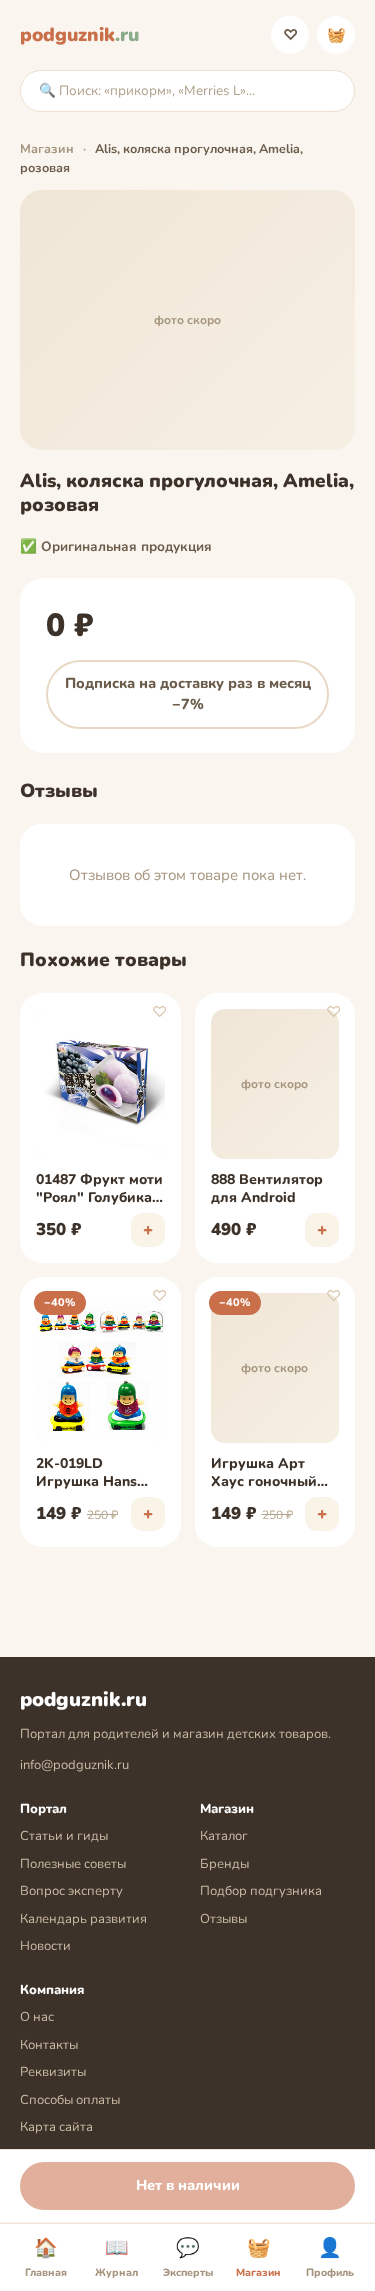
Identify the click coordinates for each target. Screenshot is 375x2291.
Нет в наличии (188, 2185)
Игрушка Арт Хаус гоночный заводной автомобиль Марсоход (264, 1474)
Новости (45, 1946)
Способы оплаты (70, 2100)
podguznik (79, 35)
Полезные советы (73, 1864)
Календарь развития (83, 1919)
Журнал (116, 2258)
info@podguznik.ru (74, 1765)
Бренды (224, 1864)
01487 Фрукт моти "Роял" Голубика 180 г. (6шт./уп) (99, 1190)
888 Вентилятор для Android (267, 1189)
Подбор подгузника (261, 1891)
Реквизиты (53, 2072)
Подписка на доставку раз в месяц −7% (188, 694)
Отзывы (223, 1919)
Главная (46, 2258)
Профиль (330, 2258)
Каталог (224, 1836)
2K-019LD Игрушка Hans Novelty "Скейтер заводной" (97, 1474)
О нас (37, 2017)
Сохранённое (290, 35)
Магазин (47, 148)
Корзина (336, 35)
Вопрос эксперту (71, 1891)
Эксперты (188, 2258)
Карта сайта (56, 2127)
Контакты (49, 2045)
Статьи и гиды (64, 1836)
